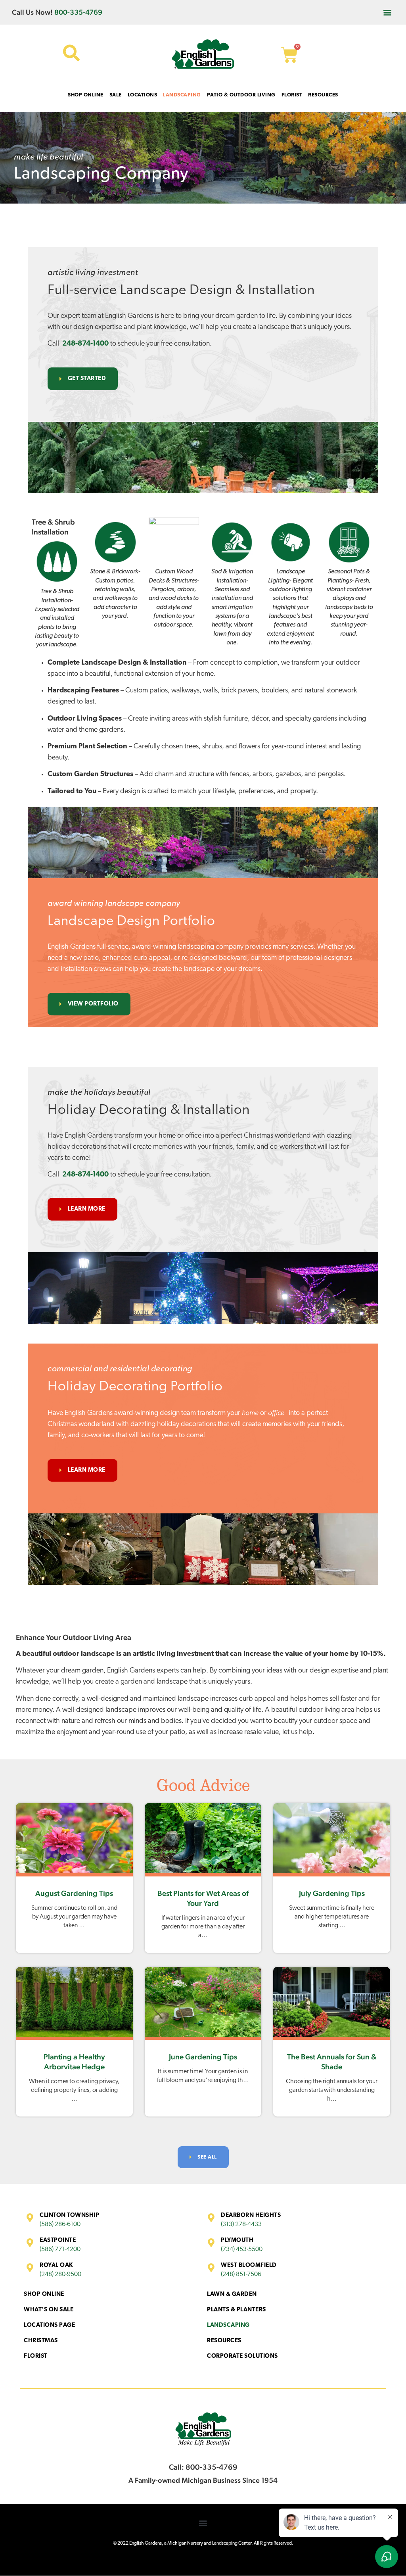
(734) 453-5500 (242, 2249)
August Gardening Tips (74, 1893)
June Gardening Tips (203, 2057)
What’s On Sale (49, 2310)
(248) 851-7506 (241, 2274)
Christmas (41, 2341)
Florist (36, 2356)
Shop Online (44, 2294)
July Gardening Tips (332, 1893)
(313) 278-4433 (241, 2224)
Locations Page (49, 2325)
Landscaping (228, 2325)
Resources (224, 2341)
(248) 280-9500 (60, 2274)
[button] (388, 12)
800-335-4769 (78, 12)
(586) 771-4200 (60, 2249)
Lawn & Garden (232, 2294)
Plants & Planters (237, 2310)
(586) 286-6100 (60, 2224)
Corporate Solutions (242, 2356)
